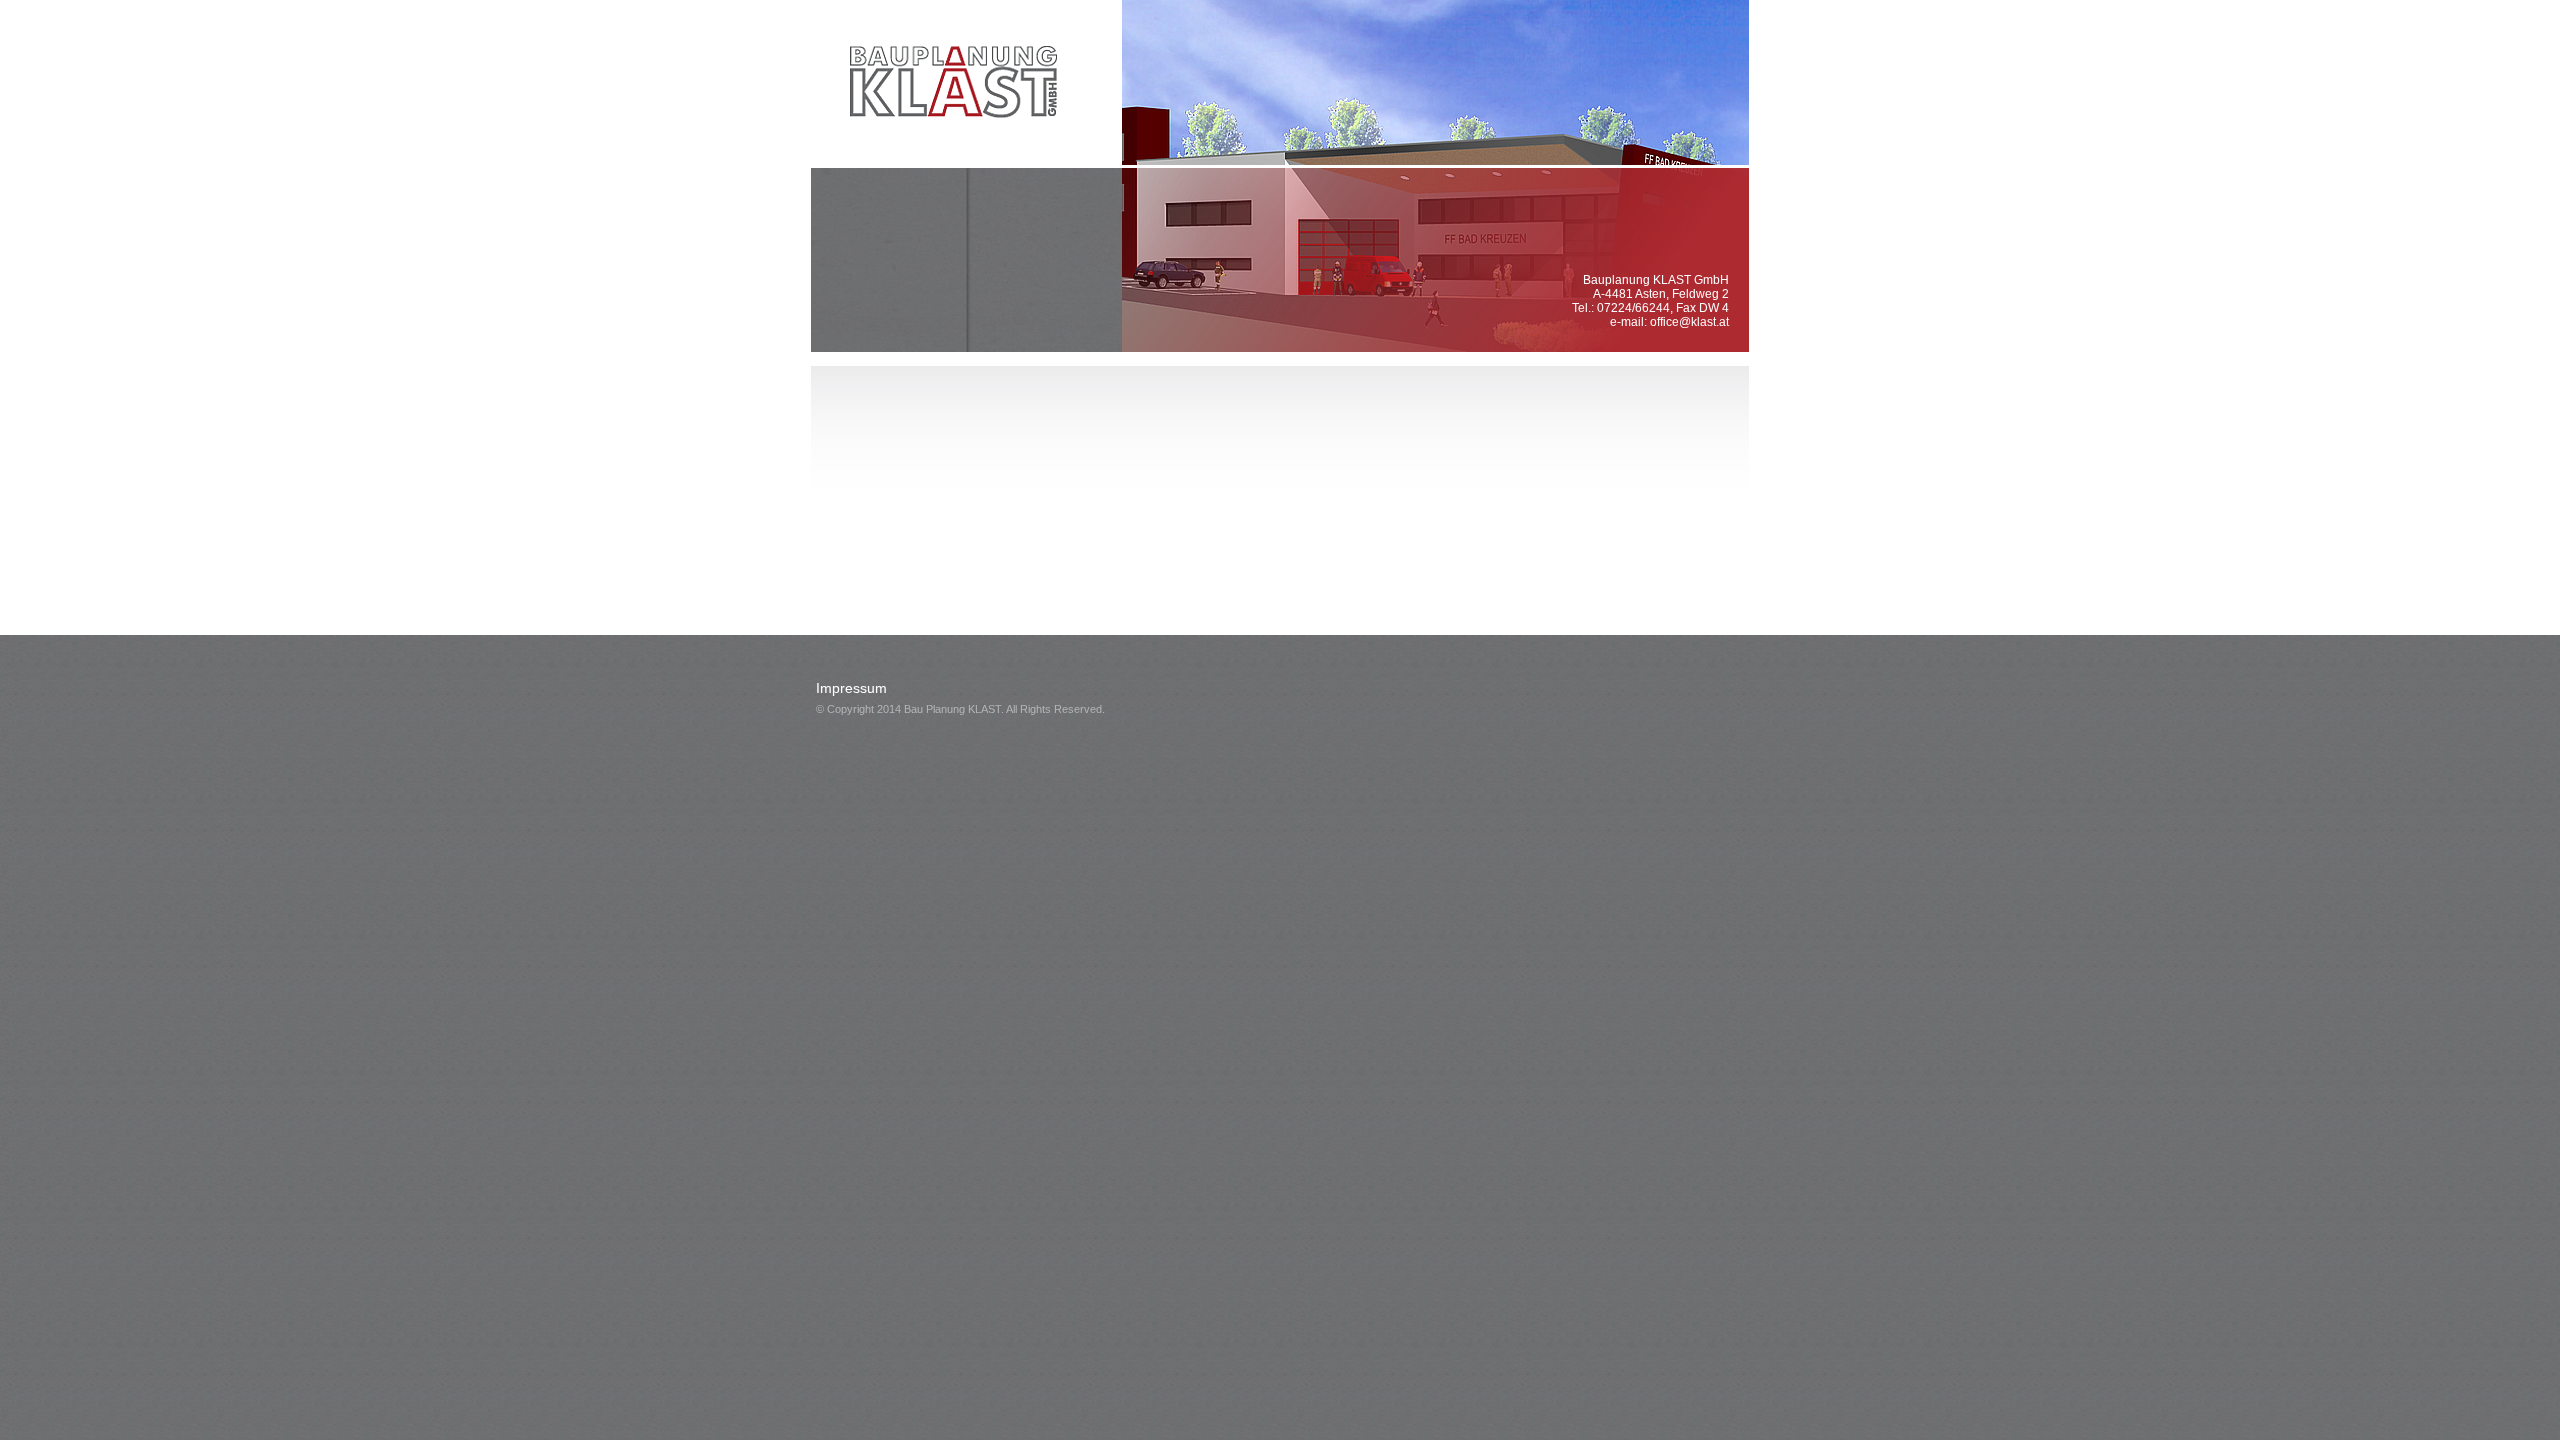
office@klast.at (1689, 322)
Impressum (851, 688)
